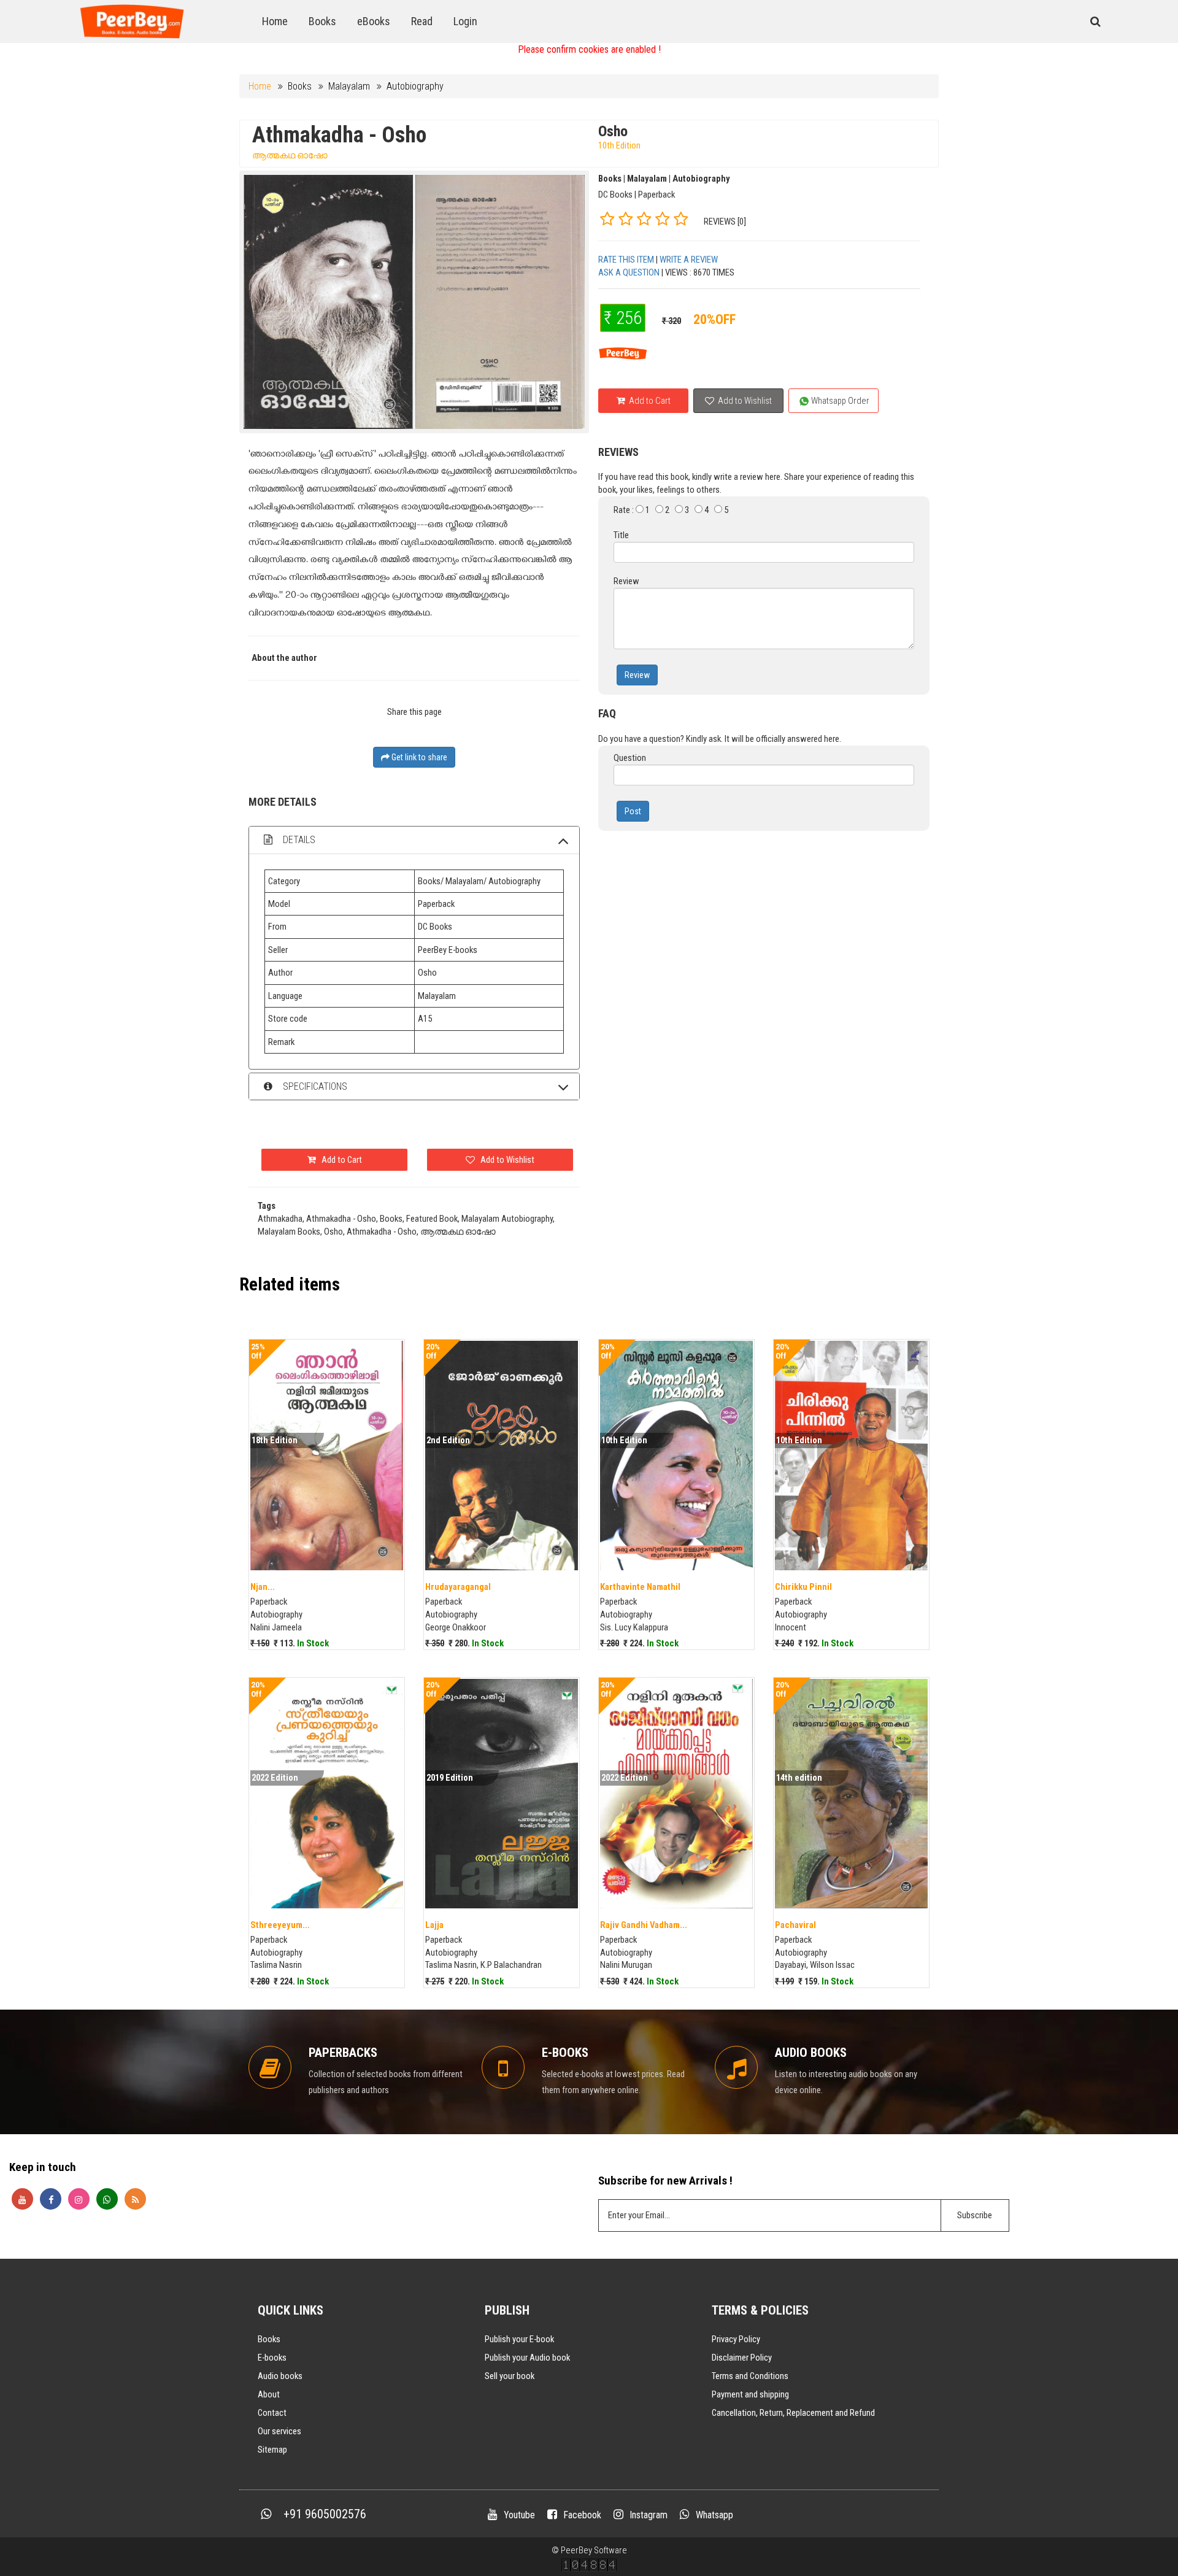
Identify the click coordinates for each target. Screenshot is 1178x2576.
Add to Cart (649, 401)
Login (465, 21)
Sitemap (272, 2450)
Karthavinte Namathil (640, 1587)
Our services (279, 2431)
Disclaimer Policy (742, 2358)
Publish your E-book (519, 2339)
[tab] (414, 840)
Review (637, 675)
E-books (272, 2358)
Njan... (263, 1587)
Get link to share (418, 757)
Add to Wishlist (744, 401)
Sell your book (510, 2376)
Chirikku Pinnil (803, 1587)
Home (275, 21)
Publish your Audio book (527, 2358)
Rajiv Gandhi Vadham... (644, 1925)
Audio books (280, 2376)
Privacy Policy (736, 2339)
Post (633, 811)
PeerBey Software (594, 2550)
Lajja (434, 1925)
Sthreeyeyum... (280, 1925)
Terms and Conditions (750, 2376)
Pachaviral (795, 1925)
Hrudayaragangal (458, 1587)
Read (422, 21)
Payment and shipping (750, 2394)
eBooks (374, 21)
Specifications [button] (314, 1086)
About (269, 2394)
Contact (272, 2413)
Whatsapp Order (839, 401)
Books (322, 21)
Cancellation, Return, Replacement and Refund (793, 2413)
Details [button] (298, 840)
